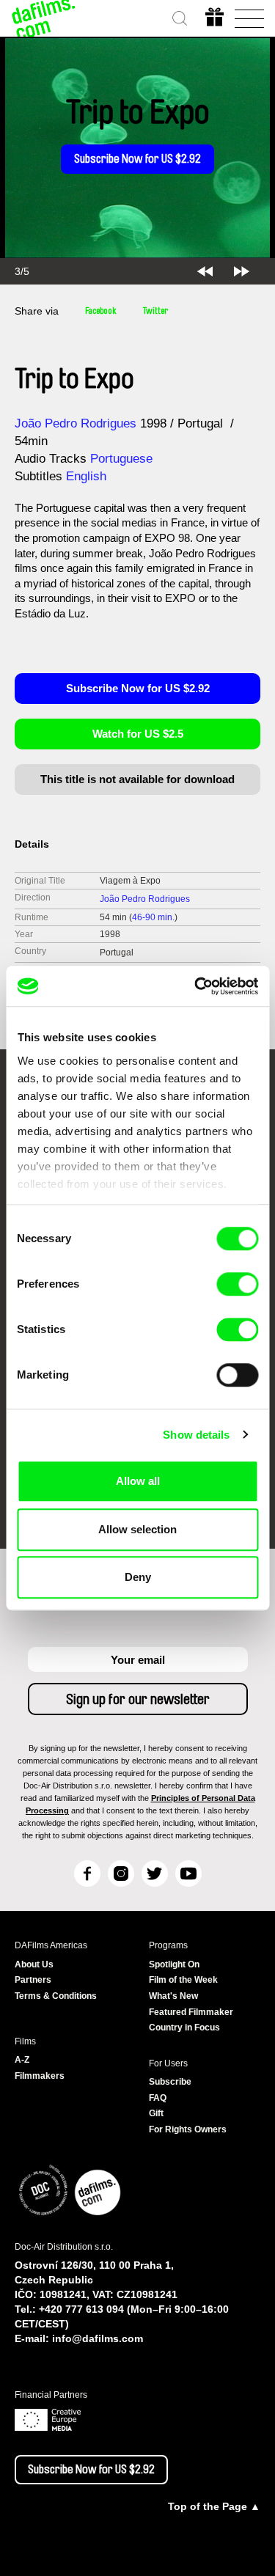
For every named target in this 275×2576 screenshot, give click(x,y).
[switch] (237, 1284)
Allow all (138, 1481)
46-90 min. (153, 917)
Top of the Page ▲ (214, 2506)
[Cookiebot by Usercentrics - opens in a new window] (196, 986)
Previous (205, 271)
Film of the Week (183, 1980)
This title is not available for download (137, 779)
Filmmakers (40, 2076)
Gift (156, 2113)
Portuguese (121, 459)
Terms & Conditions (56, 1996)
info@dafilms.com (98, 2338)
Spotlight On (174, 1964)
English (86, 476)
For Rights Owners (188, 2129)
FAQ (158, 2098)
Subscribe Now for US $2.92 (137, 159)
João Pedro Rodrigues (76, 423)
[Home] (44, 18)
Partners (33, 1980)
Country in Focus (184, 2028)
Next (242, 271)
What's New (173, 1996)
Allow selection (137, 1529)
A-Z (22, 2060)
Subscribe (170, 2082)
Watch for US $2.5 (138, 734)
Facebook (101, 311)
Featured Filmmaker (191, 2012)
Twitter (155, 311)
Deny (138, 1577)
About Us (34, 1964)
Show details (196, 1435)
